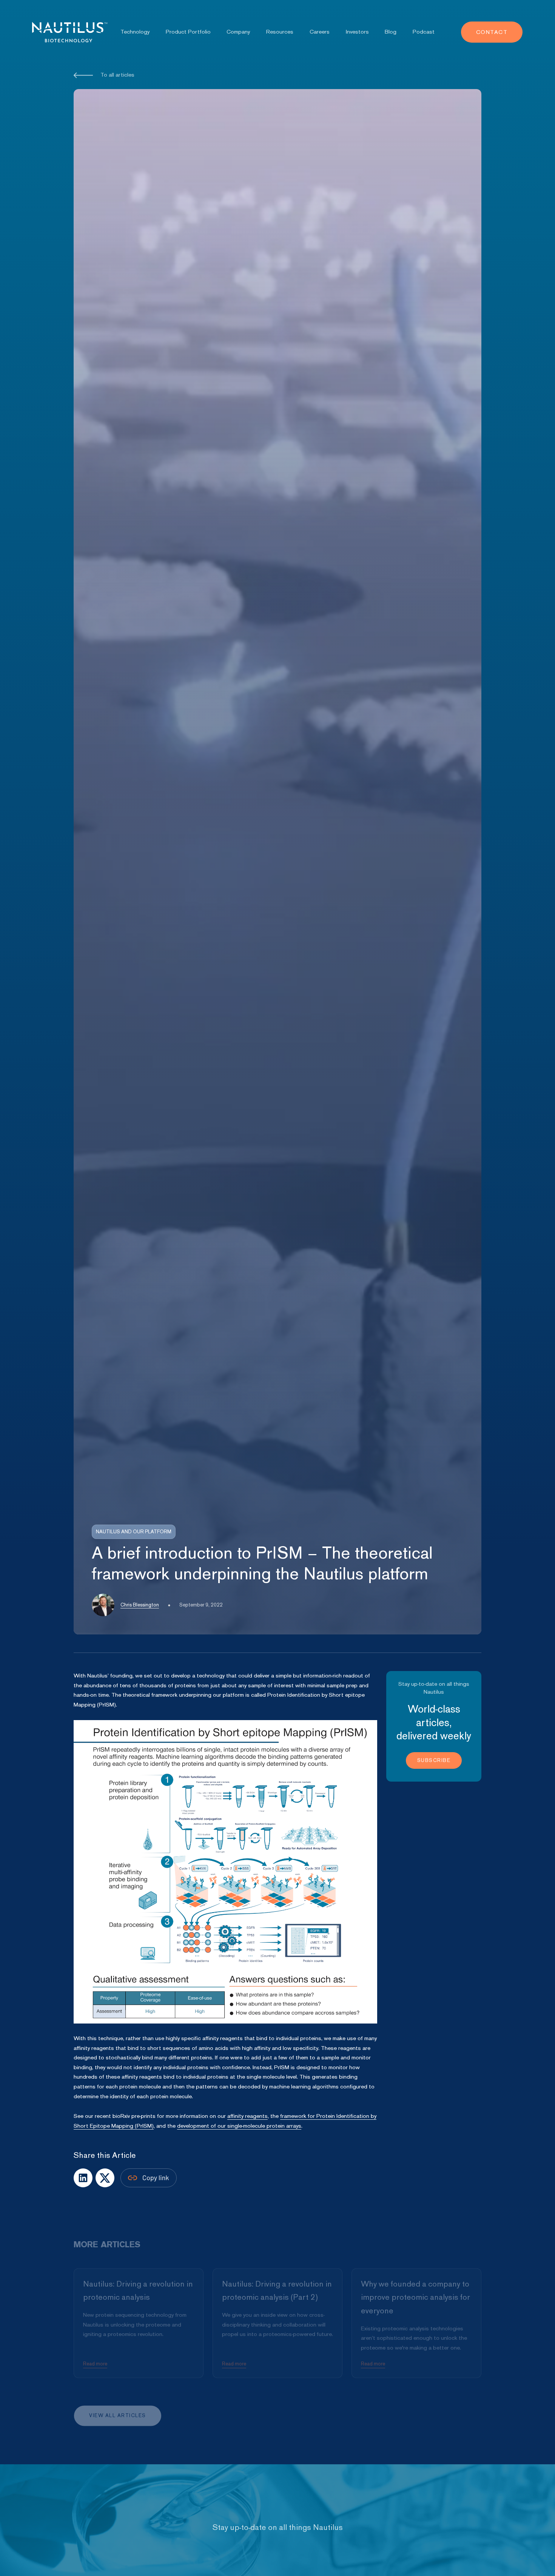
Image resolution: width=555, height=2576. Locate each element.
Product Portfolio (188, 32)
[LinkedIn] (105, 2178)
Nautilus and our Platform (134, 1532)
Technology (135, 32)
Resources (280, 32)
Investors (357, 32)
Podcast (424, 32)
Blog (391, 32)
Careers (320, 32)
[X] (83, 2178)
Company (238, 32)
